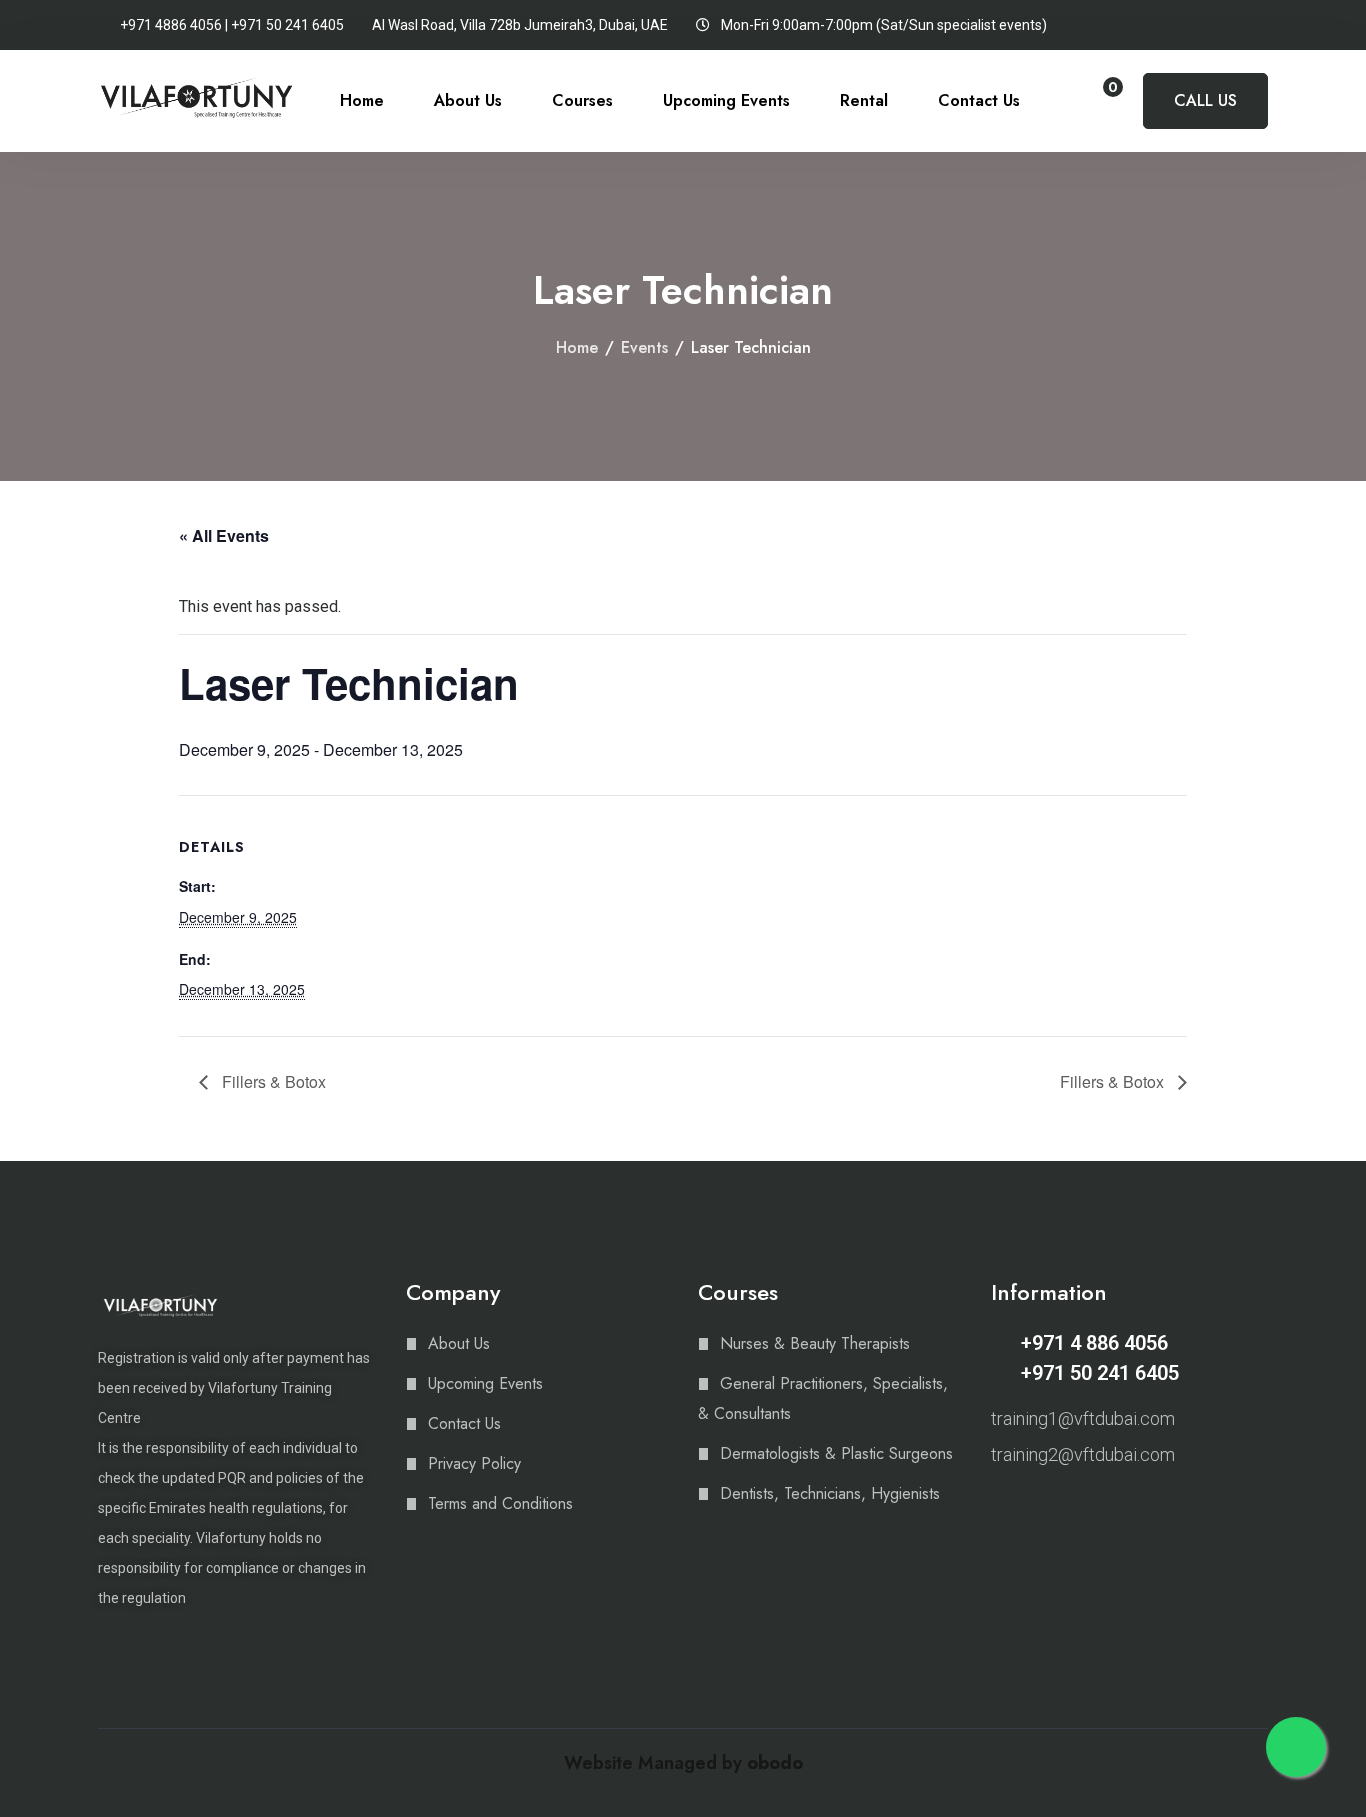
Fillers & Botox (272, 1081)
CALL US (1205, 100)
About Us (468, 100)
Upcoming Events (726, 100)
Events (644, 347)
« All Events (224, 535)
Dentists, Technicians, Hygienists (830, 1493)
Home (362, 100)
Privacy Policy (474, 1463)
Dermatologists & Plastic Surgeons (836, 1453)
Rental (864, 100)
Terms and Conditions (500, 1503)
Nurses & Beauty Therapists (815, 1343)
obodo (775, 1763)
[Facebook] (1035, 1507)
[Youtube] (1070, 1507)
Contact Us (979, 100)
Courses (582, 100)
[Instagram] (1000, 1507)
